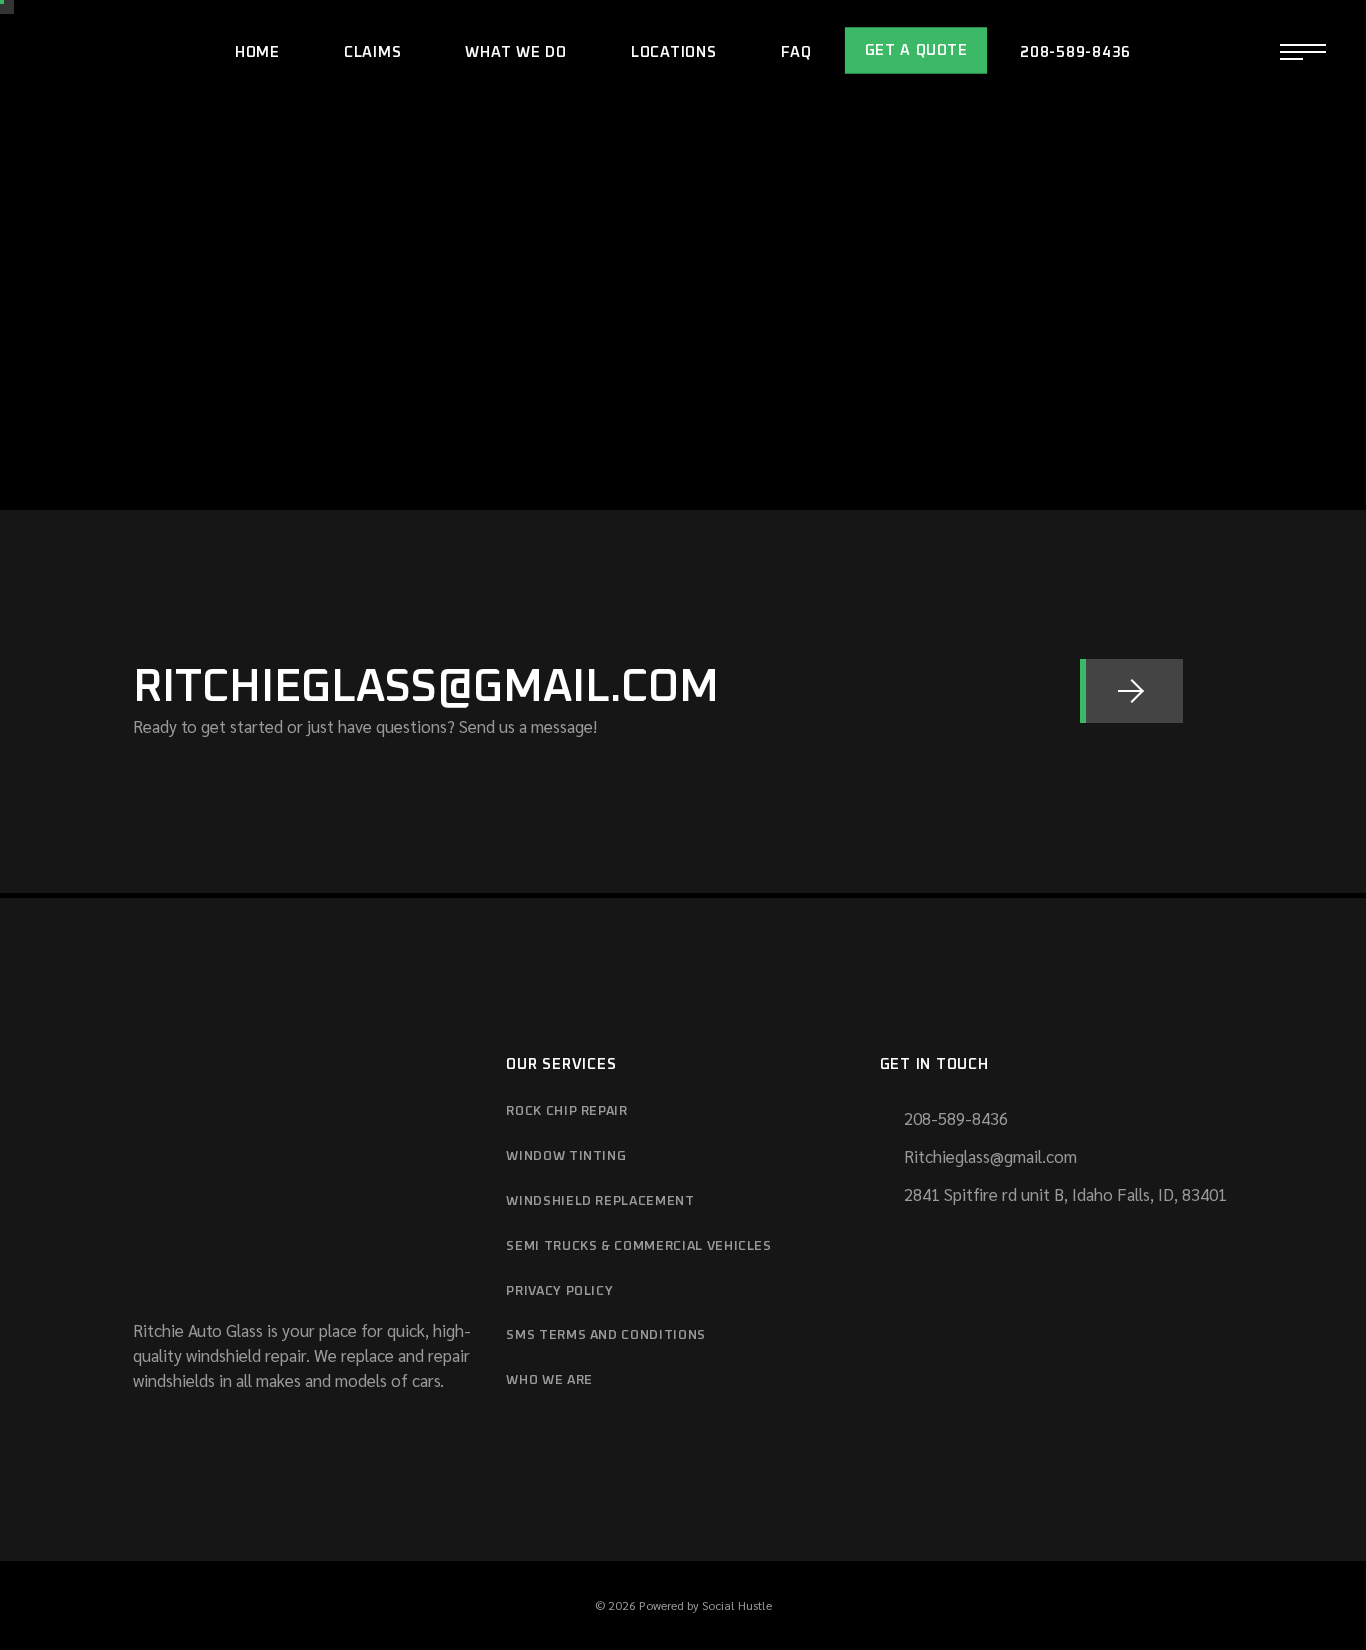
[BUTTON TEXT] (1131, 691)
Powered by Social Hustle (705, 1605)
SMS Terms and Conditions (606, 1335)
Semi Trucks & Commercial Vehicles (638, 1246)
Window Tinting (566, 1156)
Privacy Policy (559, 1291)
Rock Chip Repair (566, 1111)
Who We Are (549, 1380)
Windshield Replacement (600, 1201)
